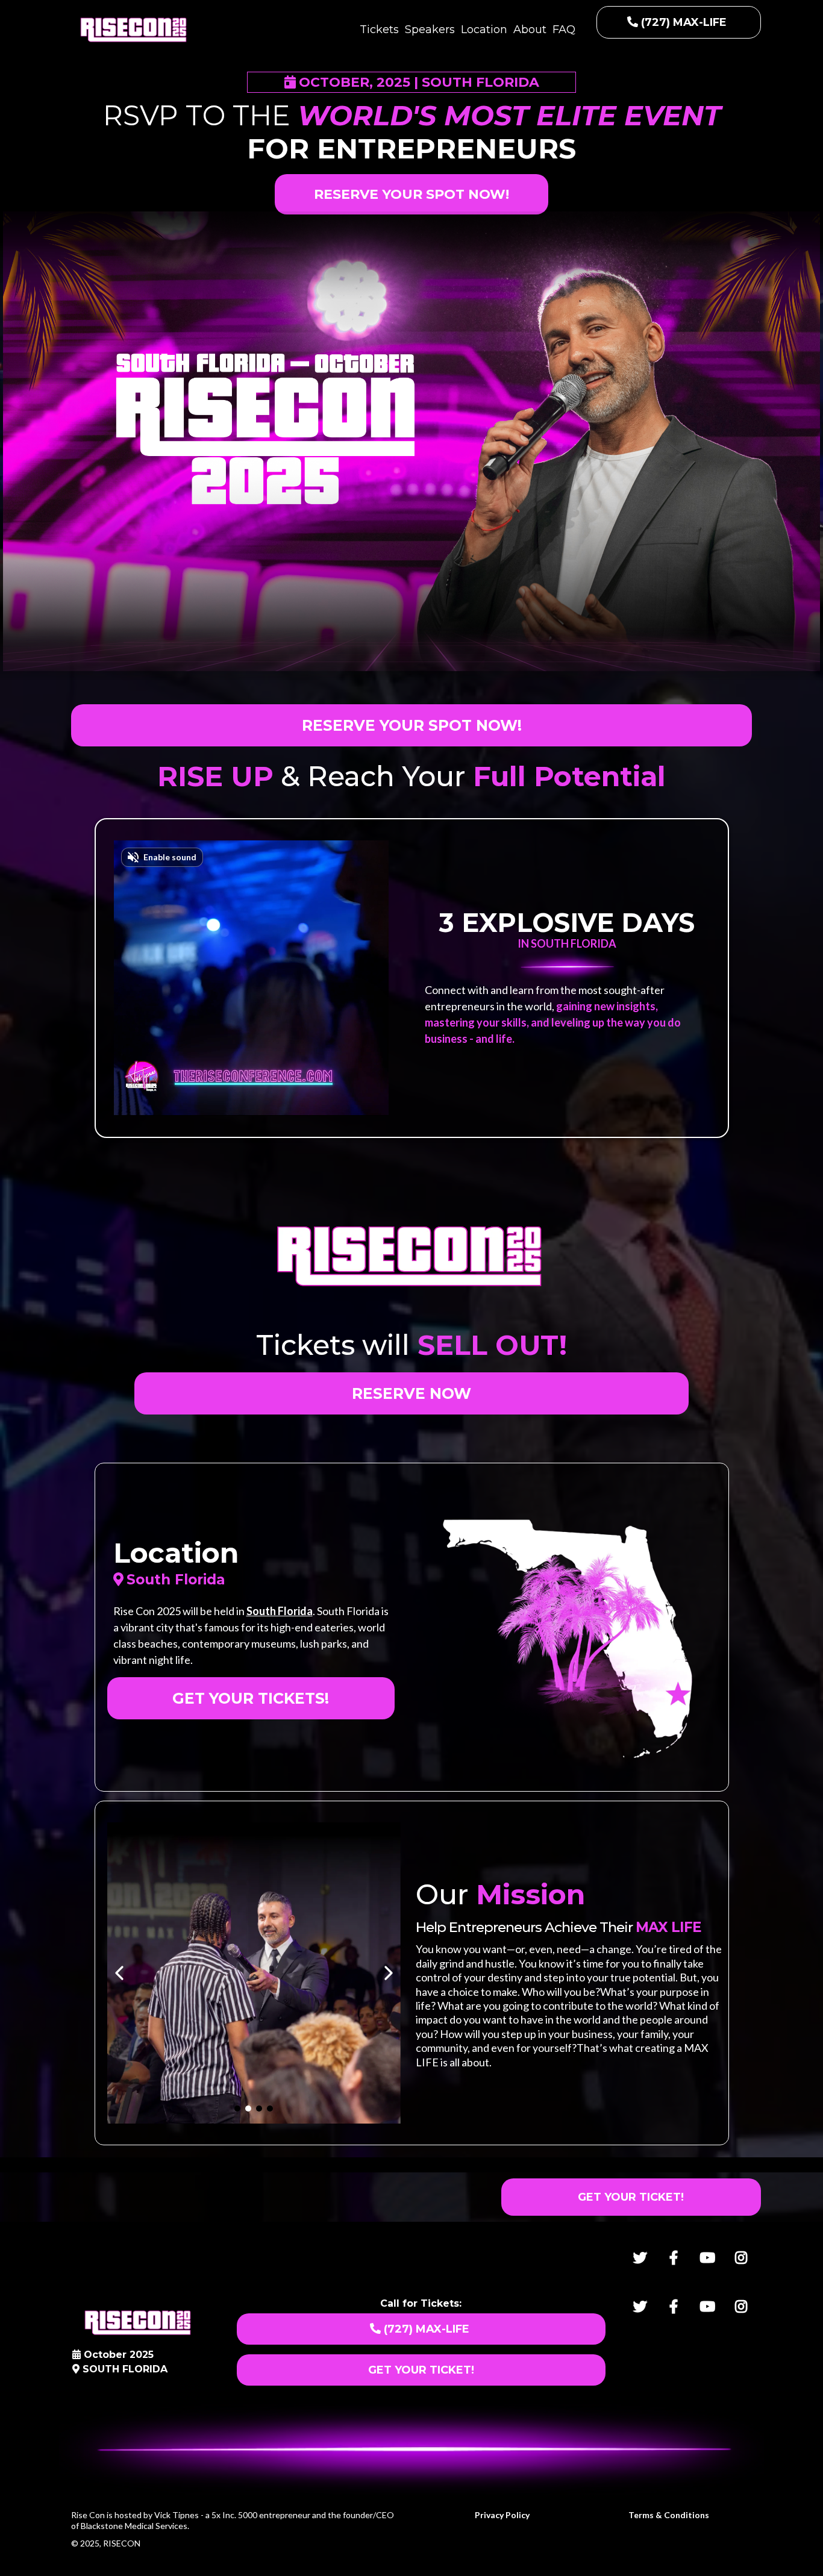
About (530, 30)
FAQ (564, 30)
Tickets (379, 30)
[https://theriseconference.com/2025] (134, 30)
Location (484, 30)
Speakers (430, 30)
